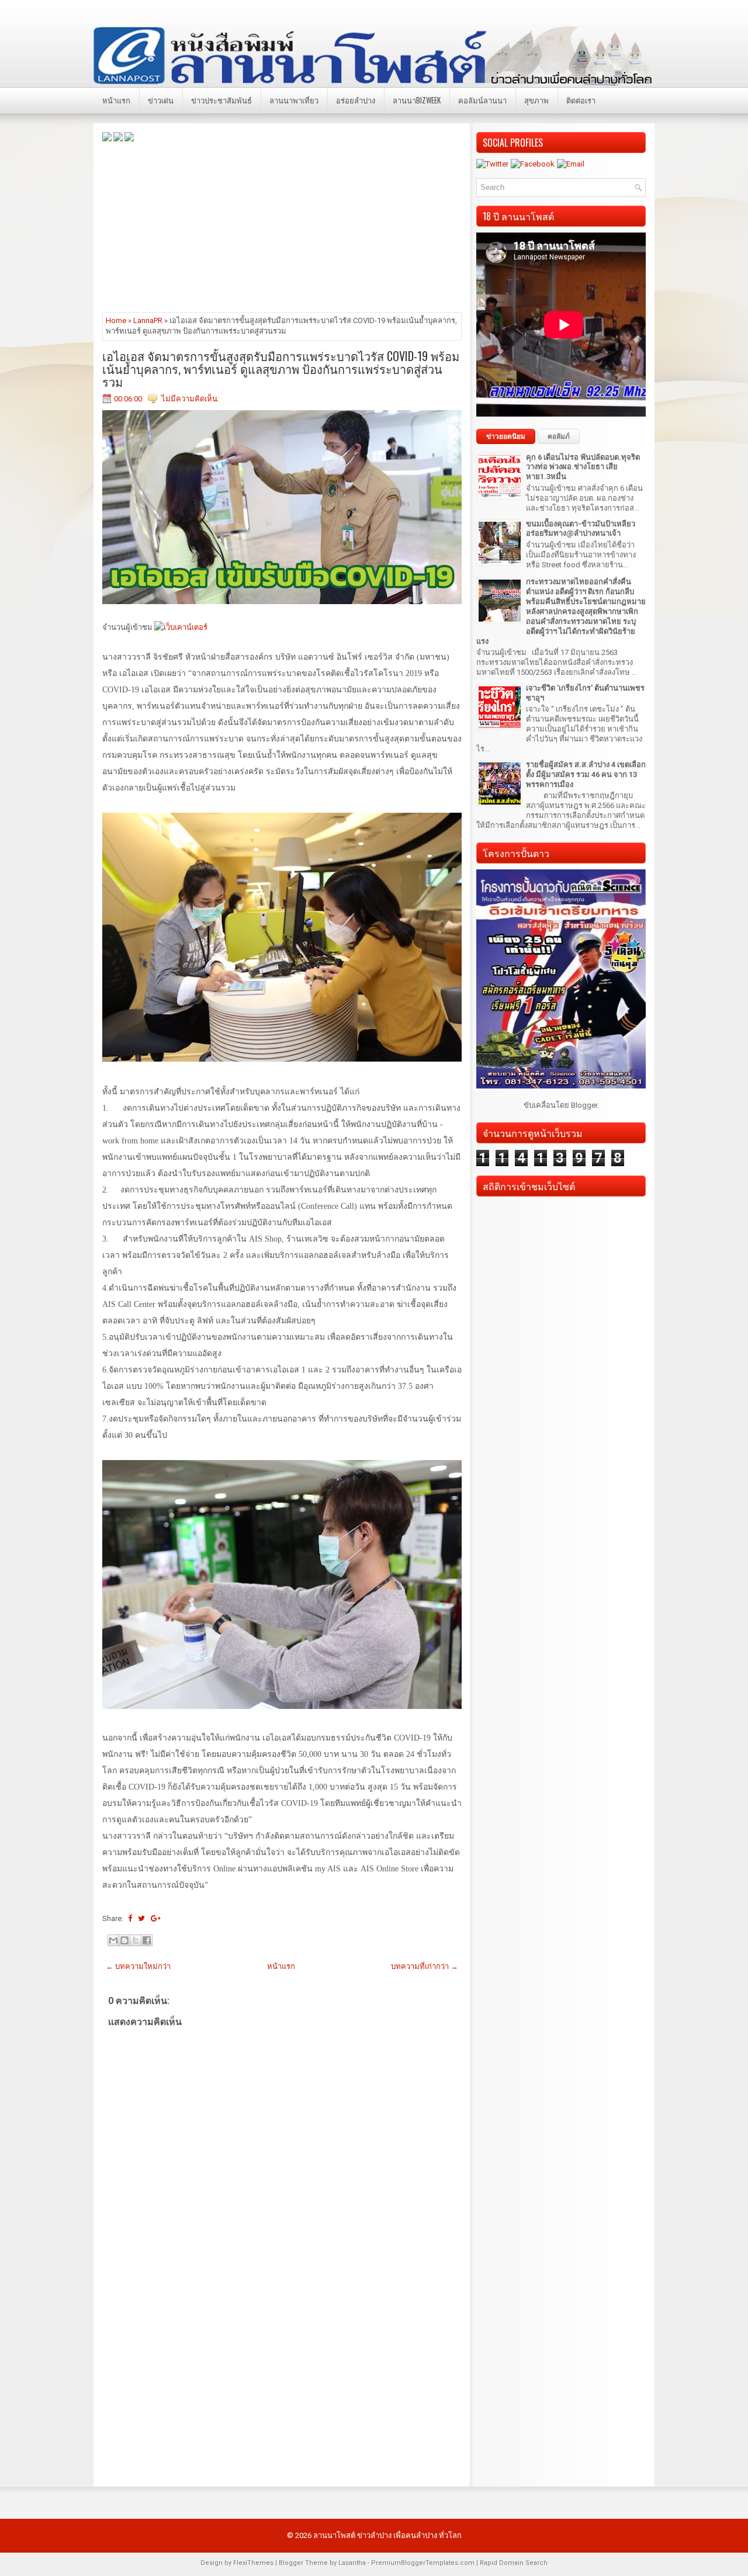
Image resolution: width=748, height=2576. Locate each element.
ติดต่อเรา (581, 100)
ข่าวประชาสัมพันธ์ (221, 100)
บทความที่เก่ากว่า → (425, 1966)
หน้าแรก (116, 100)
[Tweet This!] (141, 1918)
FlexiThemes (253, 2563)
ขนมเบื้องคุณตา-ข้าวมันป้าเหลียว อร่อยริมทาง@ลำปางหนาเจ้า (581, 529)
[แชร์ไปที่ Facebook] (147, 1940)
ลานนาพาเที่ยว (294, 100)
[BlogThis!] (124, 1940)
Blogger (584, 1105)
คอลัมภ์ (559, 436)
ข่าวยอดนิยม (506, 436)
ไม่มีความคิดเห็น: (190, 399)
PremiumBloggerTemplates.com (423, 2563)
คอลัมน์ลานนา (482, 100)
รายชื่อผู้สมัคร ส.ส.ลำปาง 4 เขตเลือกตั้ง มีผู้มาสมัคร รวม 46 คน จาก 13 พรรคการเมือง (586, 774)
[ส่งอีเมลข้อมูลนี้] (113, 1940)
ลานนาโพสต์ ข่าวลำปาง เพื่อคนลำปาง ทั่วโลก (387, 2535)
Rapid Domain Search (514, 2563)
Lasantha (352, 2563)
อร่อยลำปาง (356, 100)
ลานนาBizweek (417, 100)
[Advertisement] (282, 226)
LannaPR (148, 320)
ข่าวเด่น (161, 100)
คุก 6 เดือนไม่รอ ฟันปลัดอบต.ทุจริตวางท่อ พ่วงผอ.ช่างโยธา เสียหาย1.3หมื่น (583, 467)
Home (116, 320)
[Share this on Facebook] (130, 1918)
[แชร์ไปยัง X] (136, 1940)
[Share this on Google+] (156, 1918)
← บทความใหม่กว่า (138, 1966)
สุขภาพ (536, 100)
